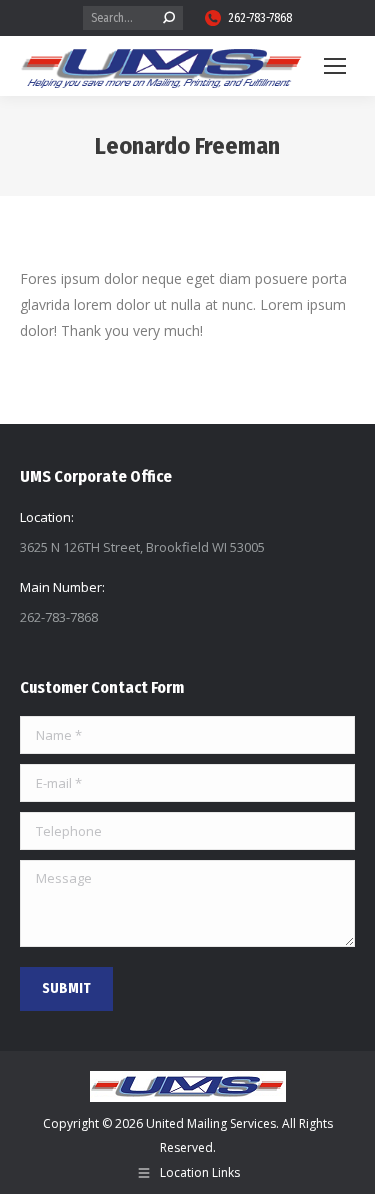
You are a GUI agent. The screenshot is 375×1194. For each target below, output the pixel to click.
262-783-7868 (260, 18)
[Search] (169, 18)
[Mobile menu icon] (335, 66)
